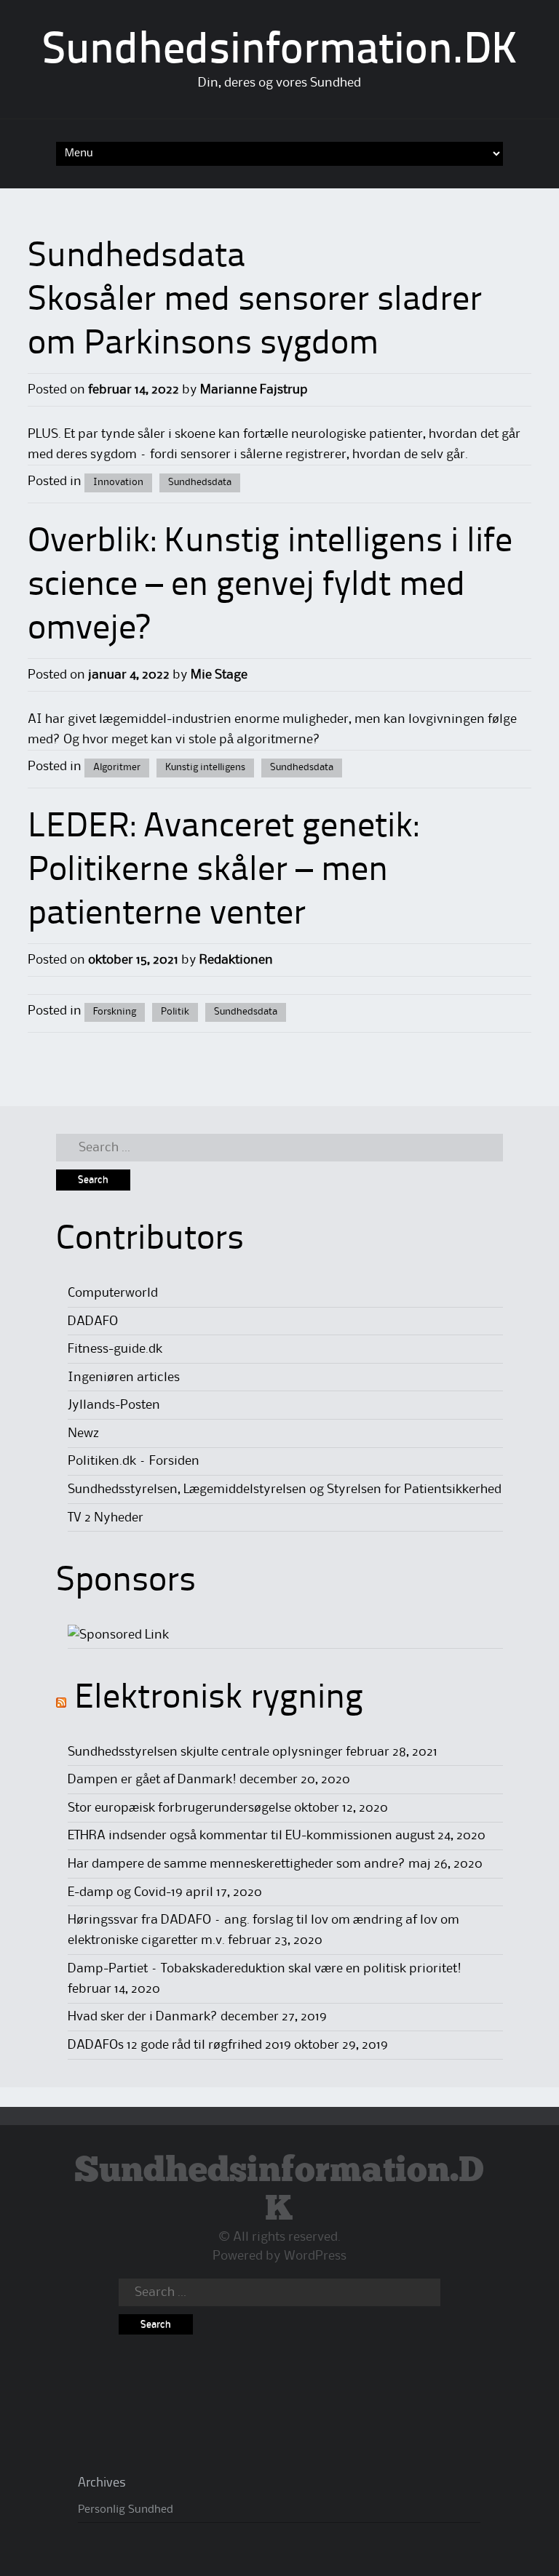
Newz (83, 1433)
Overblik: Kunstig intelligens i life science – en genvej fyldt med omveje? (270, 586)
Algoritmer (117, 767)
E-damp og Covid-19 (125, 1892)
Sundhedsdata (200, 482)
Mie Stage (219, 675)
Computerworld (113, 1293)
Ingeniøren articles (124, 1377)
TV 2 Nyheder (106, 1518)
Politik (175, 1012)
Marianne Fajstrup (254, 390)
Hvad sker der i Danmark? (143, 2017)
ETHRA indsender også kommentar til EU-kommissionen (230, 1836)
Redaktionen (236, 960)
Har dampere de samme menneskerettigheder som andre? (237, 1864)
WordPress (315, 2256)
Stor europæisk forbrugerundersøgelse (179, 1808)
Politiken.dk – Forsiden (134, 1461)
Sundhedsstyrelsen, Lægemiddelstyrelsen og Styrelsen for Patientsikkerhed (285, 1489)
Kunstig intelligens (205, 767)
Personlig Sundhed (126, 2510)
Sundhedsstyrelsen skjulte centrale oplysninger (205, 1752)
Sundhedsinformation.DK (280, 52)
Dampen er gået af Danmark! (152, 1780)
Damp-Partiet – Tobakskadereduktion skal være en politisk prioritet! (265, 1969)
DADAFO (93, 1321)
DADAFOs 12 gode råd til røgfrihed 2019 (179, 2045)
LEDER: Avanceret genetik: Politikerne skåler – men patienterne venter (223, 871)
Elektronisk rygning (219, 1699)
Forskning (115, 1012)
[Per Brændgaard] (118, 1635)
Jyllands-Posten (114, 1405)
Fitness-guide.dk (115, 1349)
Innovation (118, 482)
